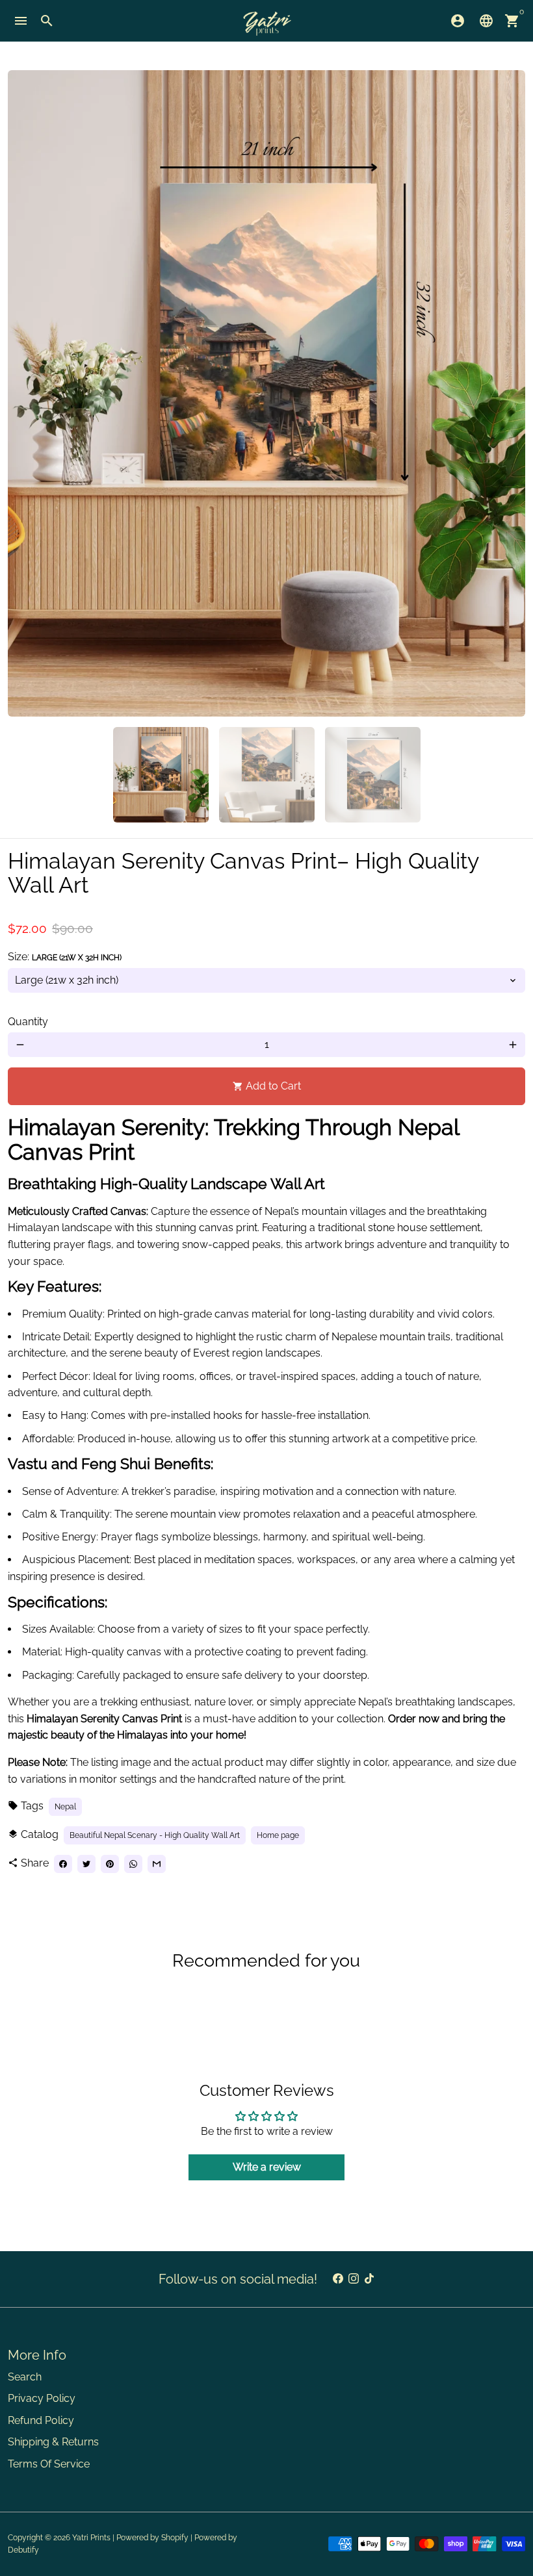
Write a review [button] (267, 2167)
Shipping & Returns (53, 2442)
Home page (278, 1835)
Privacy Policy (42, 2398)
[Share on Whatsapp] (133, 1864)
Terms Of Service (49, 2464)
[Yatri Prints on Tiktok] (369, 2279)
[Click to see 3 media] (373, 775)
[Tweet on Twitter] (86, 1864)
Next (508, 394)
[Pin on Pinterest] (110, 1864)
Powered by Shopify (152, 2538)
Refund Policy (41, 2420)
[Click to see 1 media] (161, 775)
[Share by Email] (157, 1864)
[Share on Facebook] (63, 1864)
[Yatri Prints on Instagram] (354, 2279)
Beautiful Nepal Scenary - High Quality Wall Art (155, 1835)
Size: (65, 957)
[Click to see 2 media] (267, 775)
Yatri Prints (91, 2538)
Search (25, 2377)
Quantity (28, 1022)
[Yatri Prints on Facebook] (338, 2279)
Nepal (65, 1807)
